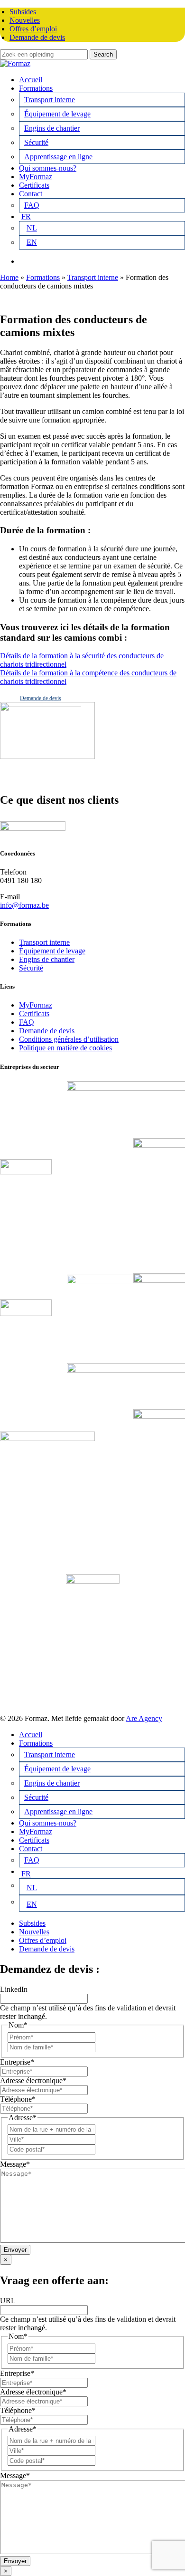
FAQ (27, 1022)
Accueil (31, 1735)
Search (103, 54)
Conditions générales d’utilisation (69, 1039)
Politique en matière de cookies (65, 1048)
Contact (31, 1849)
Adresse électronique (33, 2081)
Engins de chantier (47, 959)
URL (8, 2301)
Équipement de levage (52, 951)
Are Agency (144, 1718)
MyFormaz (36, 1005)
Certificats (34, 1014)
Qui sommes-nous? (48, 1823)
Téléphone (18, 2099)
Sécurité (31, 968)
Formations (43, 277)
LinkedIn (14, 1989)
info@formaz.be (24, 905)
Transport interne (93, 277)
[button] (41, 698)
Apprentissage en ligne (58, 1812)
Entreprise (17, 2062)
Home (9, 277)
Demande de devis (47, 1031)
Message (15, 2164)
